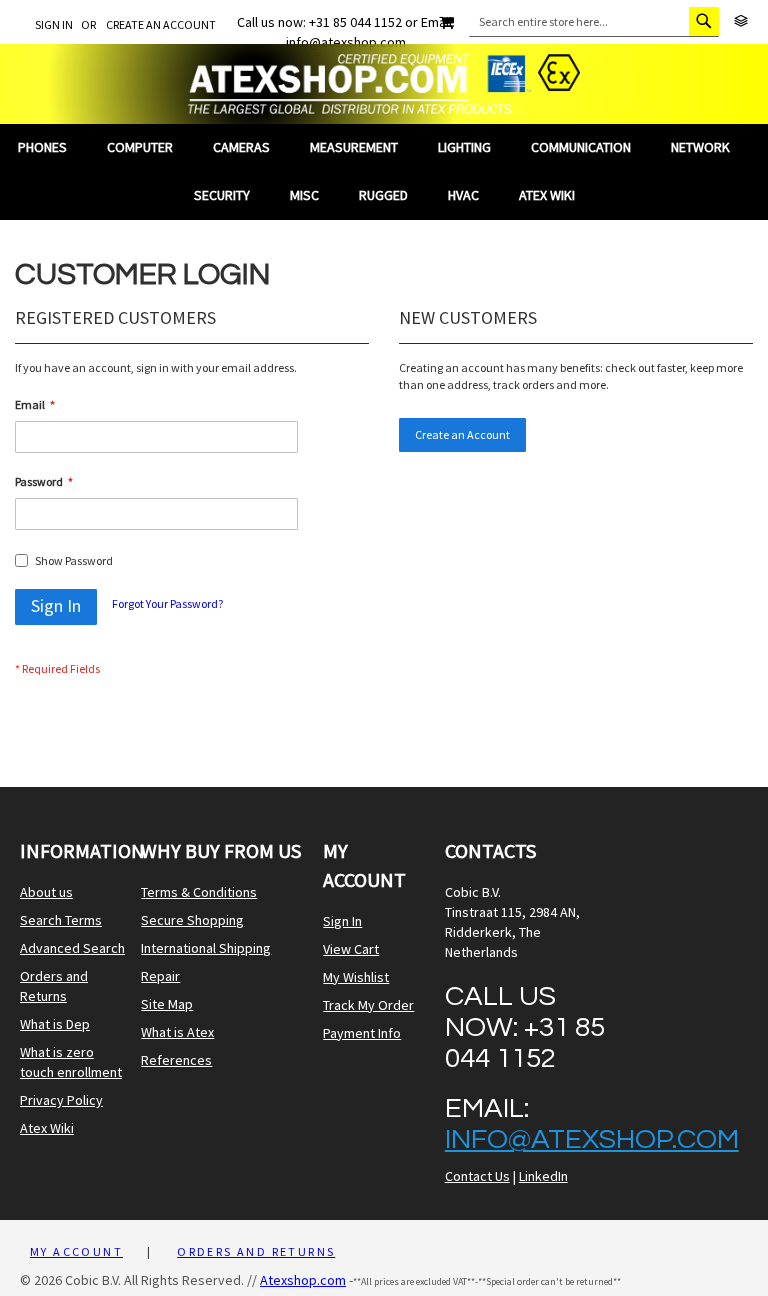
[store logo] (384, 84)
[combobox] (594, 22)
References (176, 1060)
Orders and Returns (54, 986)
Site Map (167, 1004)
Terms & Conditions (199, 892)
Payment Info (362, 1033)
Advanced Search (72, 948)
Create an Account (161, 24)
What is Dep (55, 1024)
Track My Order (368, 1005)
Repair (160, 976)
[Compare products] (741, 21)
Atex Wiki (47, 1128)
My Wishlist (356, 977)
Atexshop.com (303, 1280)
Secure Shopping (192, 920)
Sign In (54, 24)
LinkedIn (543, 1176)
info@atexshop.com (592, 1139)
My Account (76, 1251)
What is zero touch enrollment (71, 1062)
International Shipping (206, 948)
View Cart (351, 949)
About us (46, 892)
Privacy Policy (61, 1100)
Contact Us (477, 1176)
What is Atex (177, 1032)
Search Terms (61, 920)
